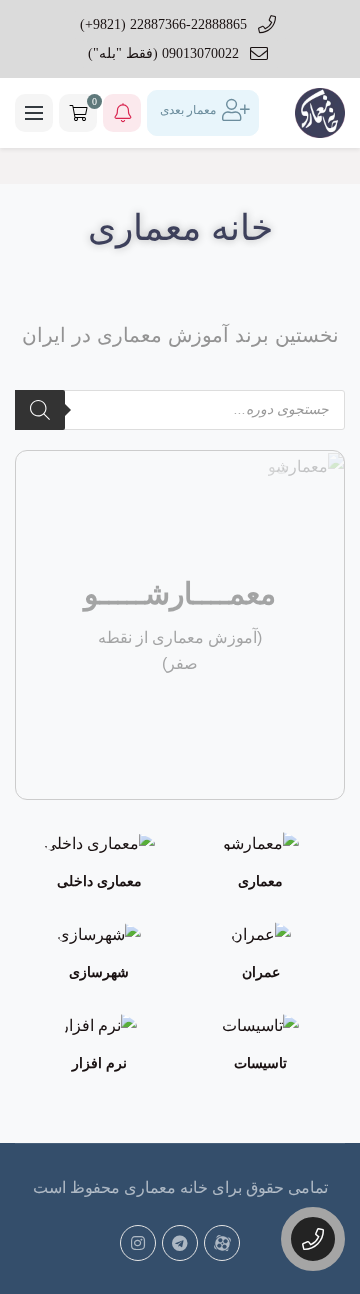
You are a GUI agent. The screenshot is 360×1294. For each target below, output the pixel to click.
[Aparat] (222, 1243)
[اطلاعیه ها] (122, 113)
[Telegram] (180, 1243)
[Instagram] (138, 1243)
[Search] (40, 410)
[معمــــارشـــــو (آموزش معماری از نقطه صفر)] (306, 464)
